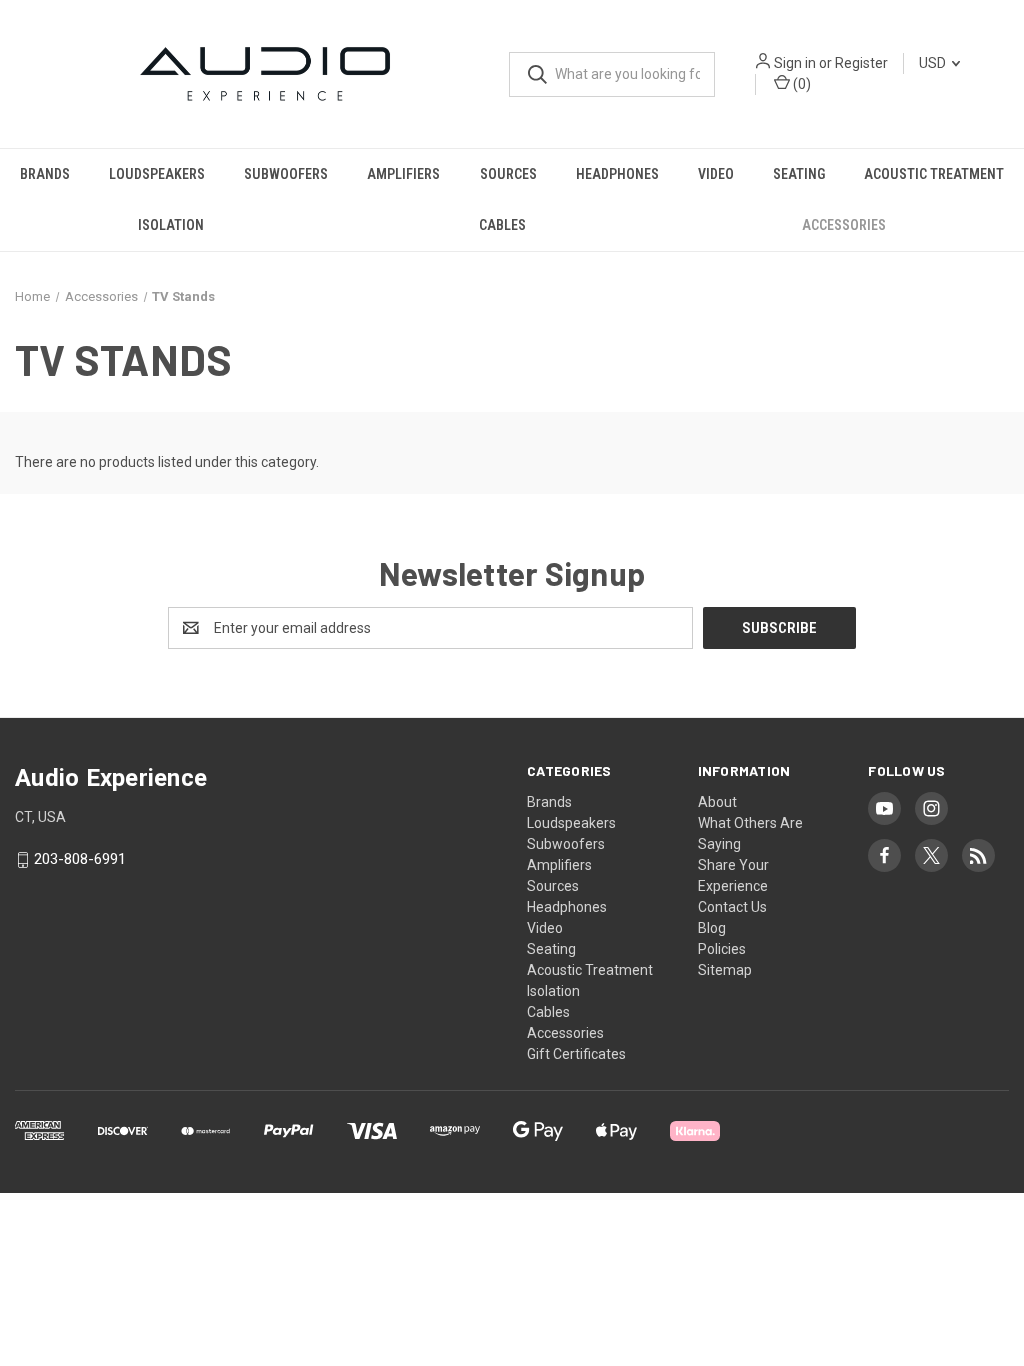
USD (934, 63)
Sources (508, 174)
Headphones (617, 174)
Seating (799, 174)
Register (861, 63)
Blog (712, 928)
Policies (722, 949)
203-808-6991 (80, 860)
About (717, 802)
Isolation (171, 225)
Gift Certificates (576, 1054)
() (800, 84)
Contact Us (732, 907)
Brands (45, 174)
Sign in (795, 63)
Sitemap (725, 970)
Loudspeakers (157, 174)
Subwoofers (286, 174)
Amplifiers (403, 174)
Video (716, 174)
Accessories (844, 225)
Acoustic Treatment (934, 174)
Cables (502, 225)
